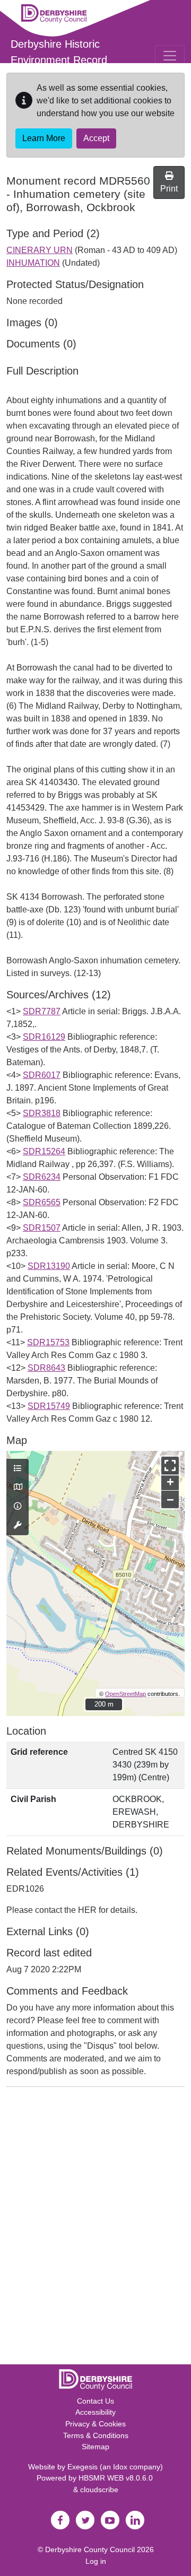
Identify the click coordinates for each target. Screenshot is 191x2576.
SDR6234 (42, 1177)
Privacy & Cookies (95, 2424)
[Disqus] (95, 2228)
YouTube (110, 2520)
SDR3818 (42, 1113)
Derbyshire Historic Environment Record (59, 52)
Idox (120, 2467)
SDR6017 (42, 1075)
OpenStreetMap (125, 1694)
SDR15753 (48, 1342)
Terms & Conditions (96, 2435)
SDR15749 (49, 1406)
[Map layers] (18, 1469)
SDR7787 (42, 1011)
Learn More (44, 138)
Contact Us (95, 2401)
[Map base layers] (18, 1487)
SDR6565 (42, 1202)
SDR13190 (49, 1266)
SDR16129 (44, 1037)
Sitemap (95, 2447)
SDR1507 (42, 1228)
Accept (96, 138)
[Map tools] (18, 1526)
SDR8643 (46, 1368)
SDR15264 (44, 1151)
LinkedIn (135, 2520)
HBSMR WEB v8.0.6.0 (117, 2478)
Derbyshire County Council (90, 2549)
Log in (96, 2561)
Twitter (85, 2520)
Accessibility (95, 2412)
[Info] (18, 1507)
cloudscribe (99, 2490)
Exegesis (83, 2467)
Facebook (60, 2520)
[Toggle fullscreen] (170, 1465)
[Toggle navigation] (170, 56)
